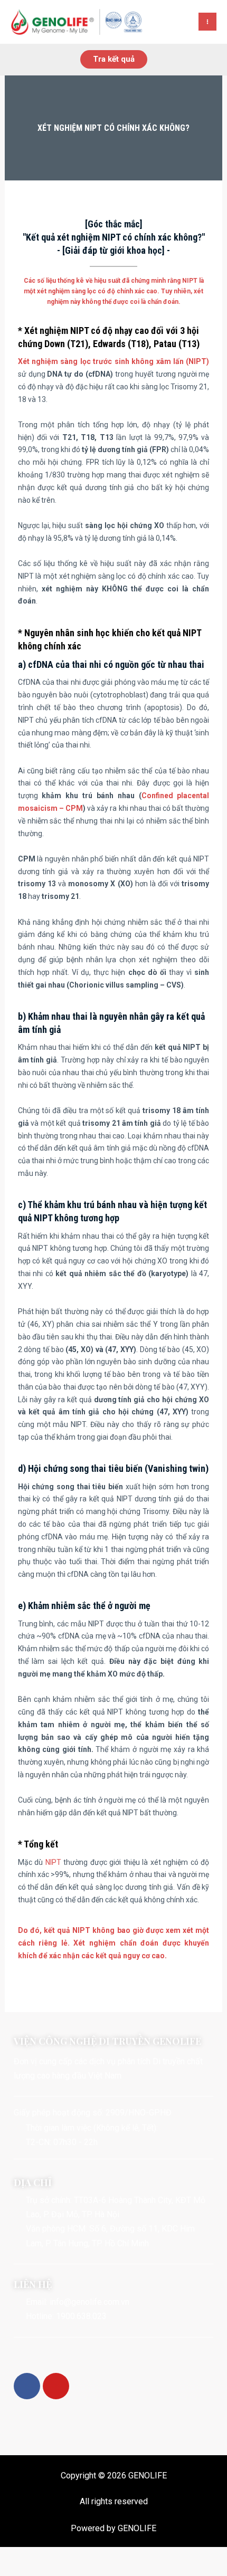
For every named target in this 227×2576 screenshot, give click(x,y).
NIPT (53, 1862)
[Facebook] (27, 2386)
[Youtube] (56, 2386)
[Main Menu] (207, 22)
